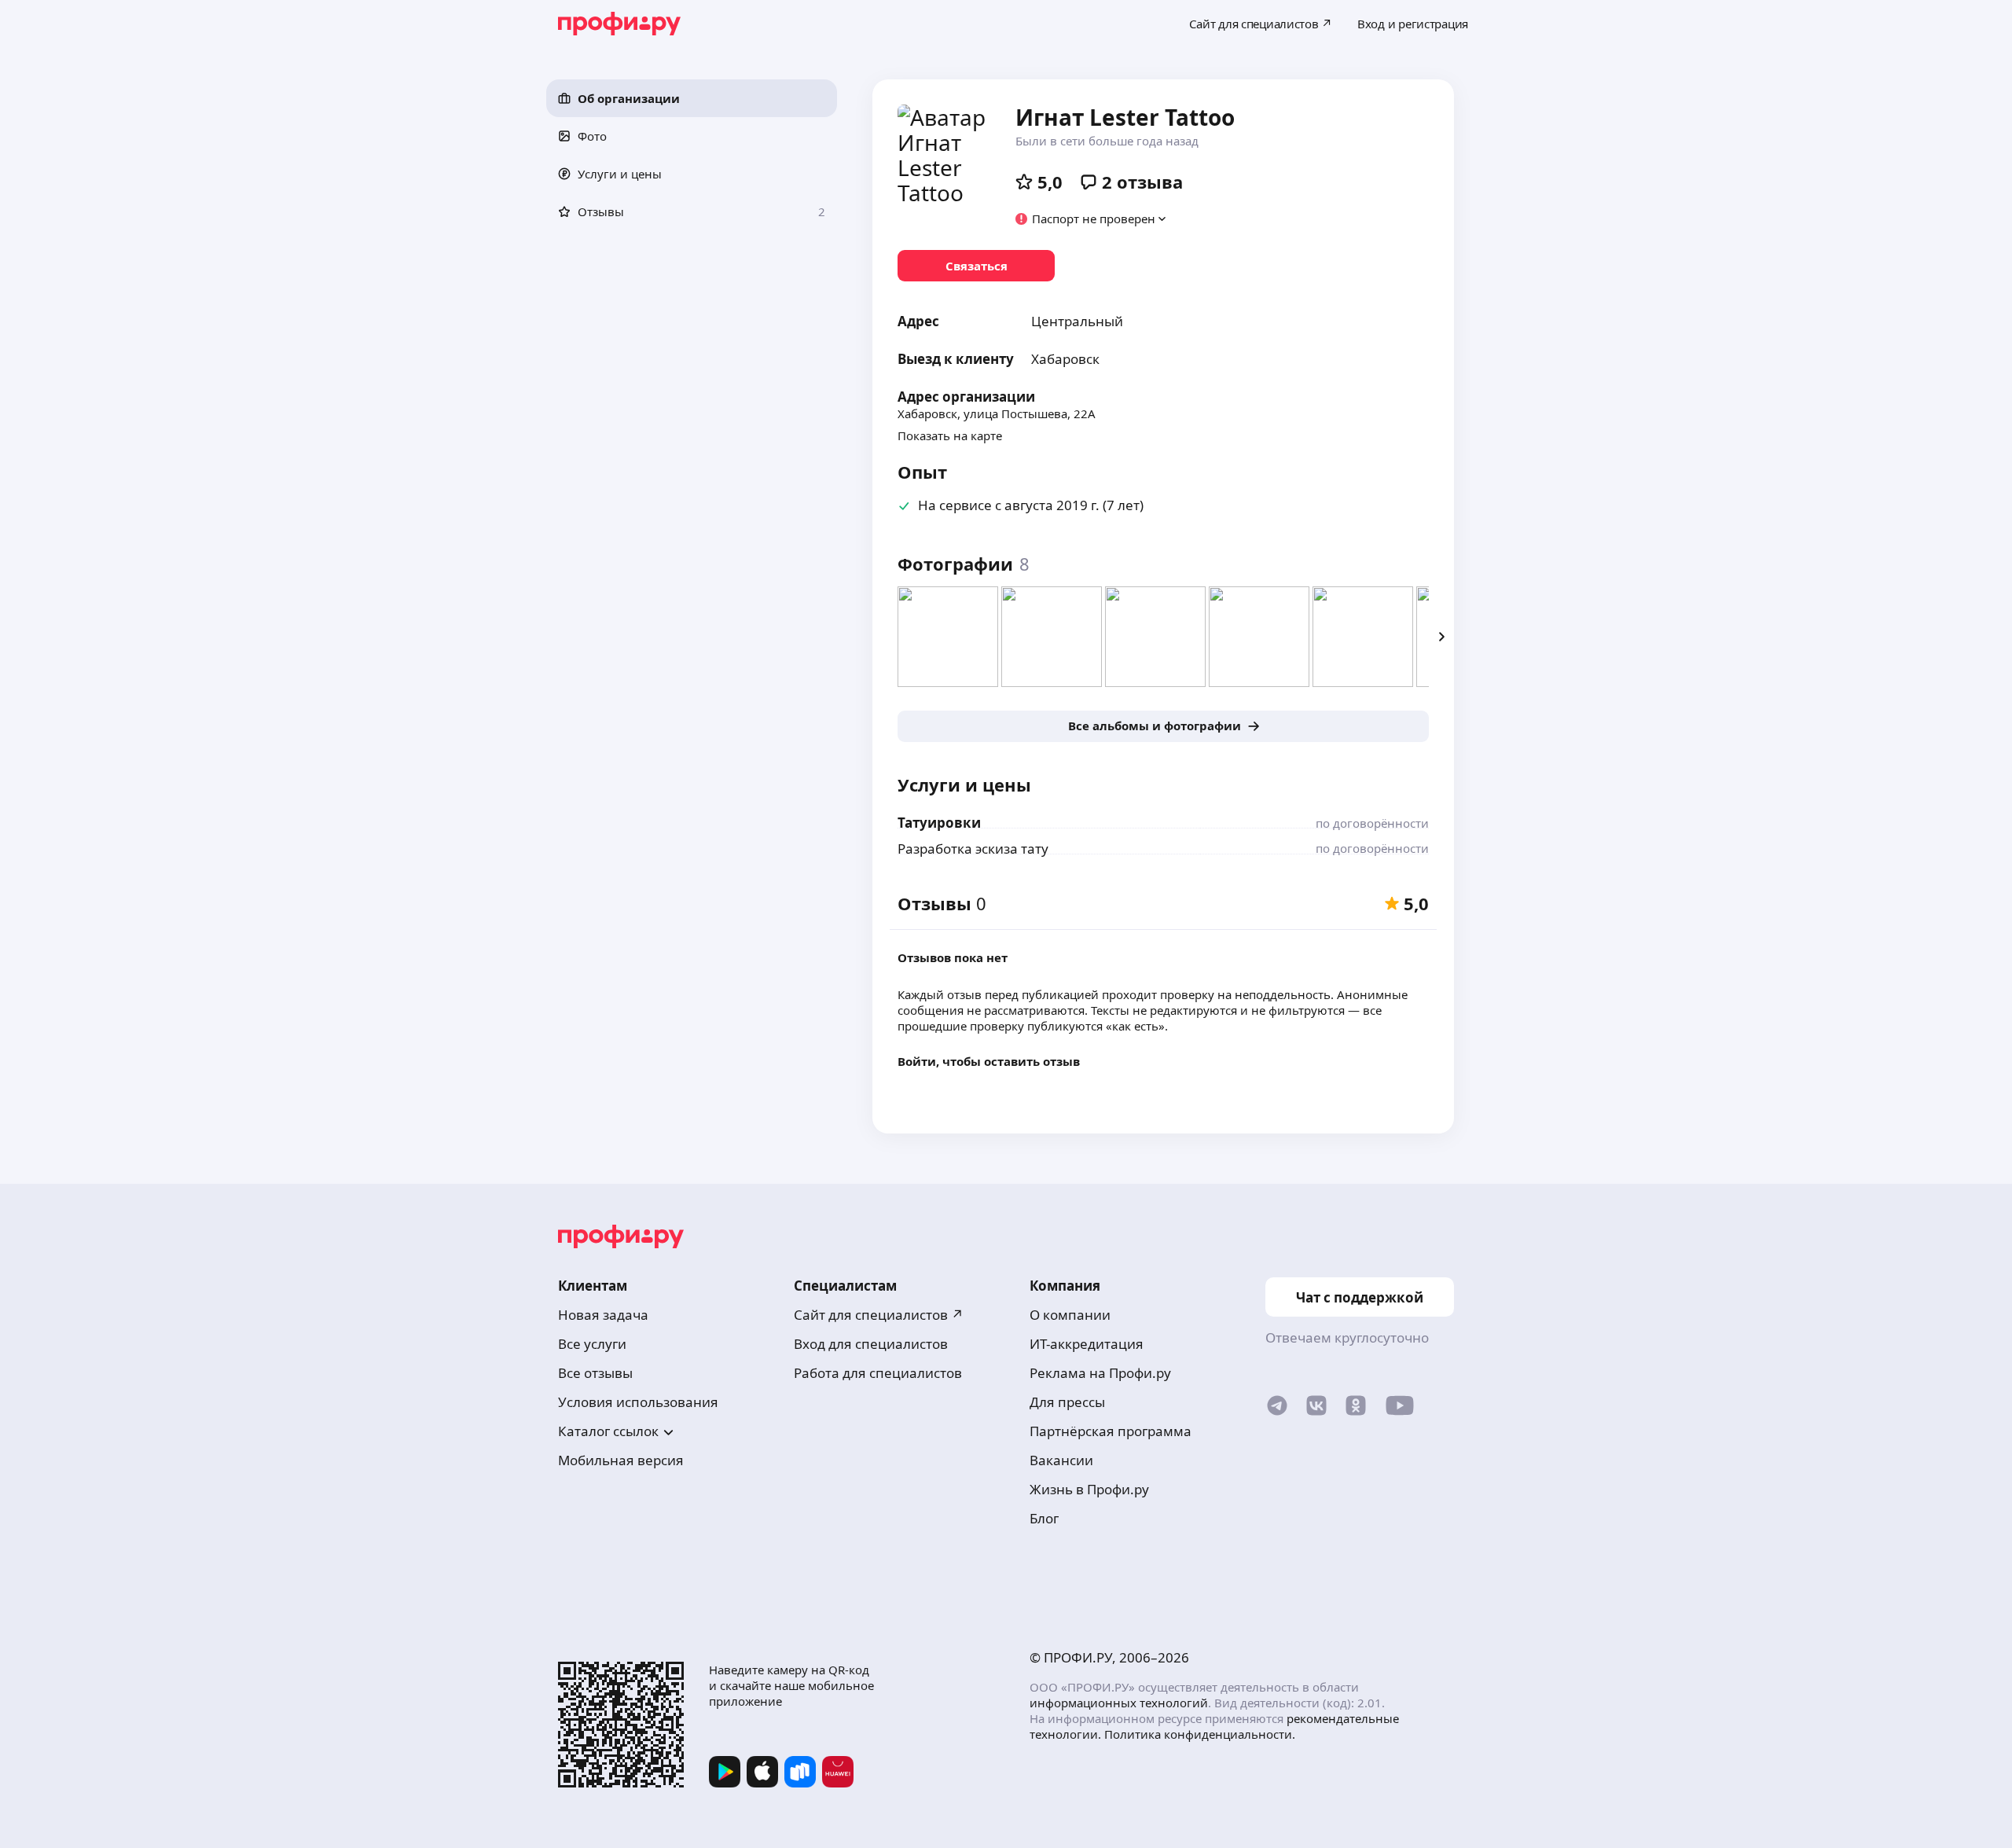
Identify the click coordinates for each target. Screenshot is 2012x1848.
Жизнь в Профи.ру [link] (1089, 1489)
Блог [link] (1044, 1518)
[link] (976, 266)
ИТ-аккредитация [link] (1087, 1344)
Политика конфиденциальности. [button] (1200, 1734)
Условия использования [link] (638, 1402)
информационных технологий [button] (1119, 1703)
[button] (692, 98)
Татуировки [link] (939, 823)
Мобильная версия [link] (621, 1460)
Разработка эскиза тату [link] (973, 849)
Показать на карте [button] (950, 435)
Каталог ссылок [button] (608, 1431)
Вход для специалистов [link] (871, 1344)
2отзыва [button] (1142, 182)
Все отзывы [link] (595, 1373)
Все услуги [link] (592, 1344)
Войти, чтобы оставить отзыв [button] (989, 1061)
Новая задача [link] (603, 1315)
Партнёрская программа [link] (1111, 1431)
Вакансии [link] (1061, 1460)
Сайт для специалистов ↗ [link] (879, 1315)
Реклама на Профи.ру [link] (1100, 1373)
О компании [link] (1070, 1315)
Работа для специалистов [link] (878, 1373)
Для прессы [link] (1067, 1402)
